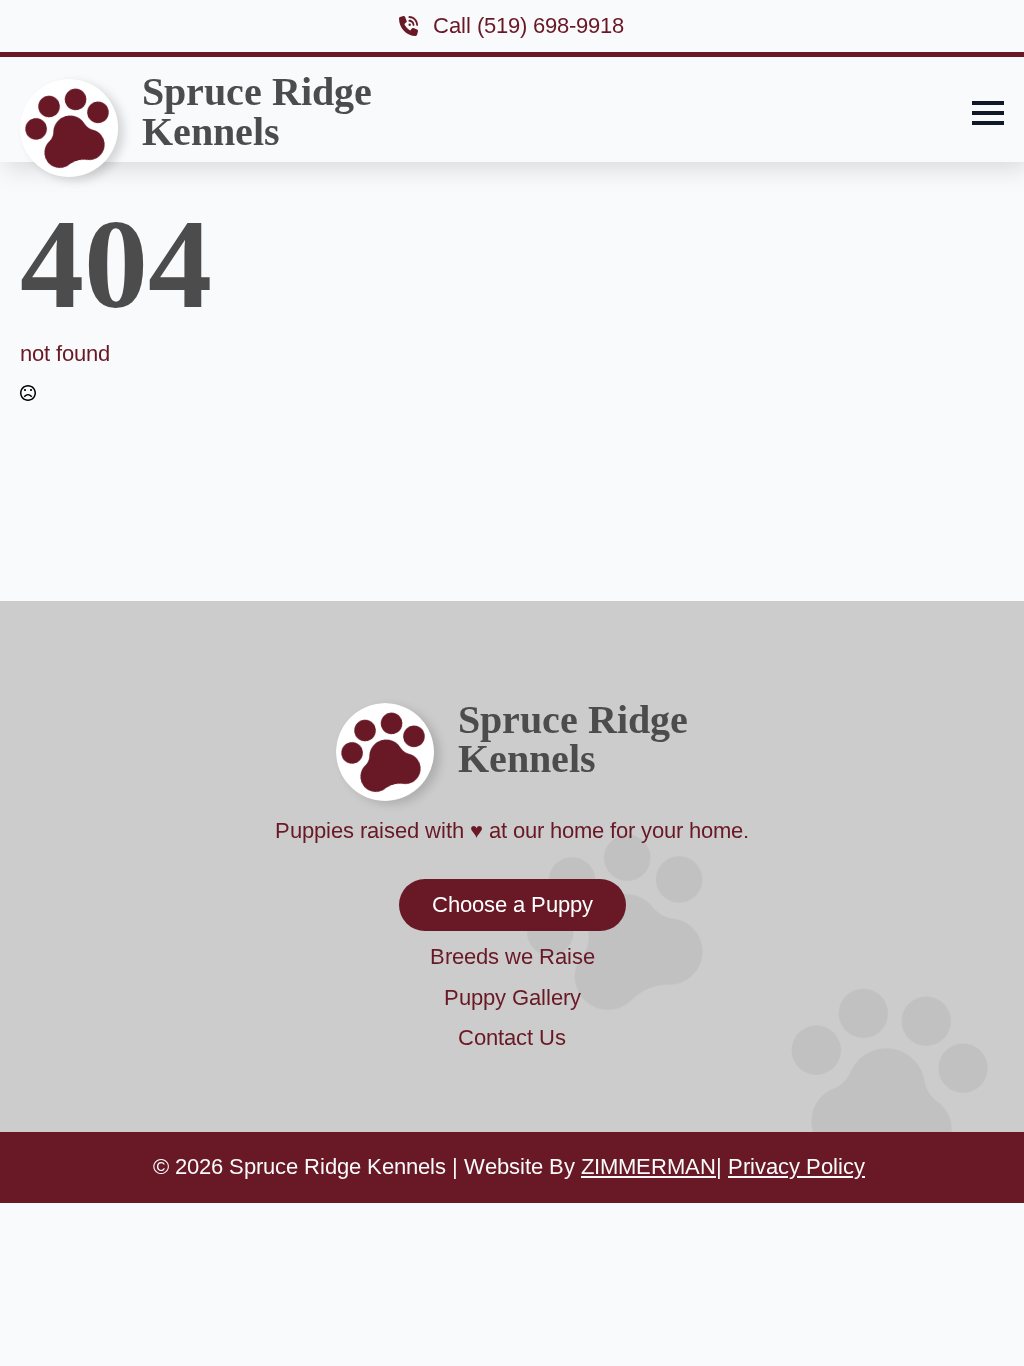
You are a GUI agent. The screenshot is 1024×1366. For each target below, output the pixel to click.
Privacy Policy (796, 1166)
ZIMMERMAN (648, 1166)
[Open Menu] (988, 113)
